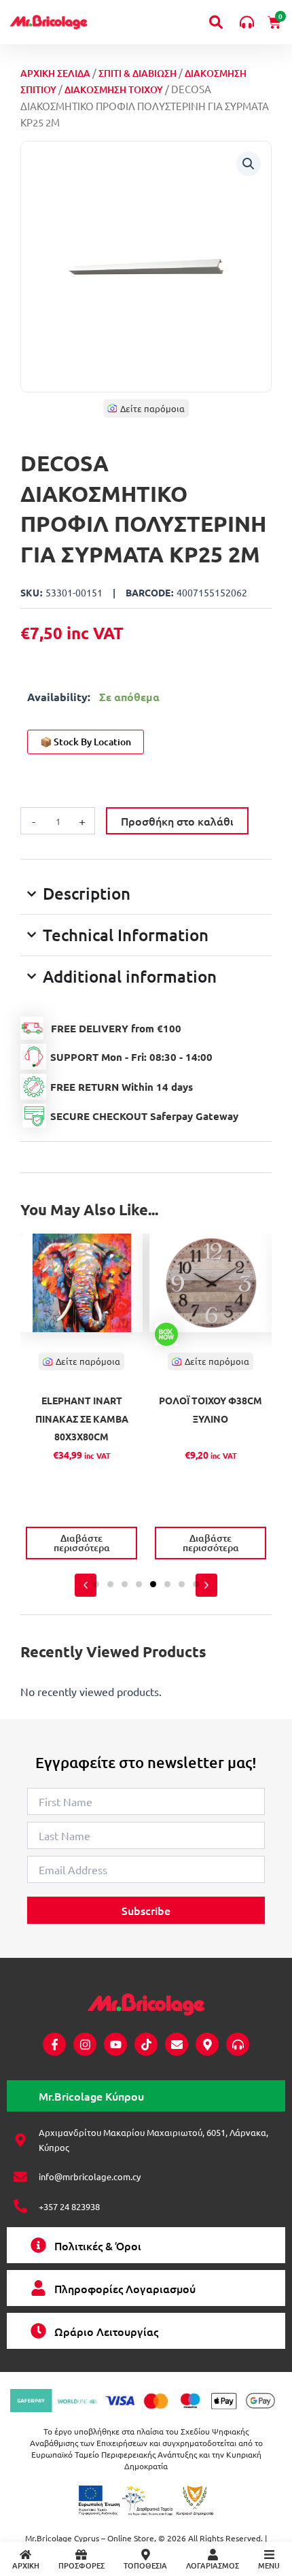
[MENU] (269, 2555)
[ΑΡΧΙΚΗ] (25, 2555)
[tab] (146, 2096)
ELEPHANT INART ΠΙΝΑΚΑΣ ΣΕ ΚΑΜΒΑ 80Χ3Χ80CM (82, 1418)
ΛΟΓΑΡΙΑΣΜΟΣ (213, 2565)
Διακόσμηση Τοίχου (114, 89)
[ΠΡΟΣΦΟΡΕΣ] (81, 2555)
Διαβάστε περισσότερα (82, 1543)
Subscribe (146, 1910)
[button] (249, 164)
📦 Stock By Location (86, 742)
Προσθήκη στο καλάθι (177, 821)
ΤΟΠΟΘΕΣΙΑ (145, 2565)
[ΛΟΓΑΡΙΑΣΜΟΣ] (213, 2555)
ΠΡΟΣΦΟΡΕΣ (81, 2565)
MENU (269, 2565)
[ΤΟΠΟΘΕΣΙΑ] (146, 2555)
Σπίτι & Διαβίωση (138, 73)
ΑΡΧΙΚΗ (26, 2565)
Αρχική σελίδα (55, 73)
